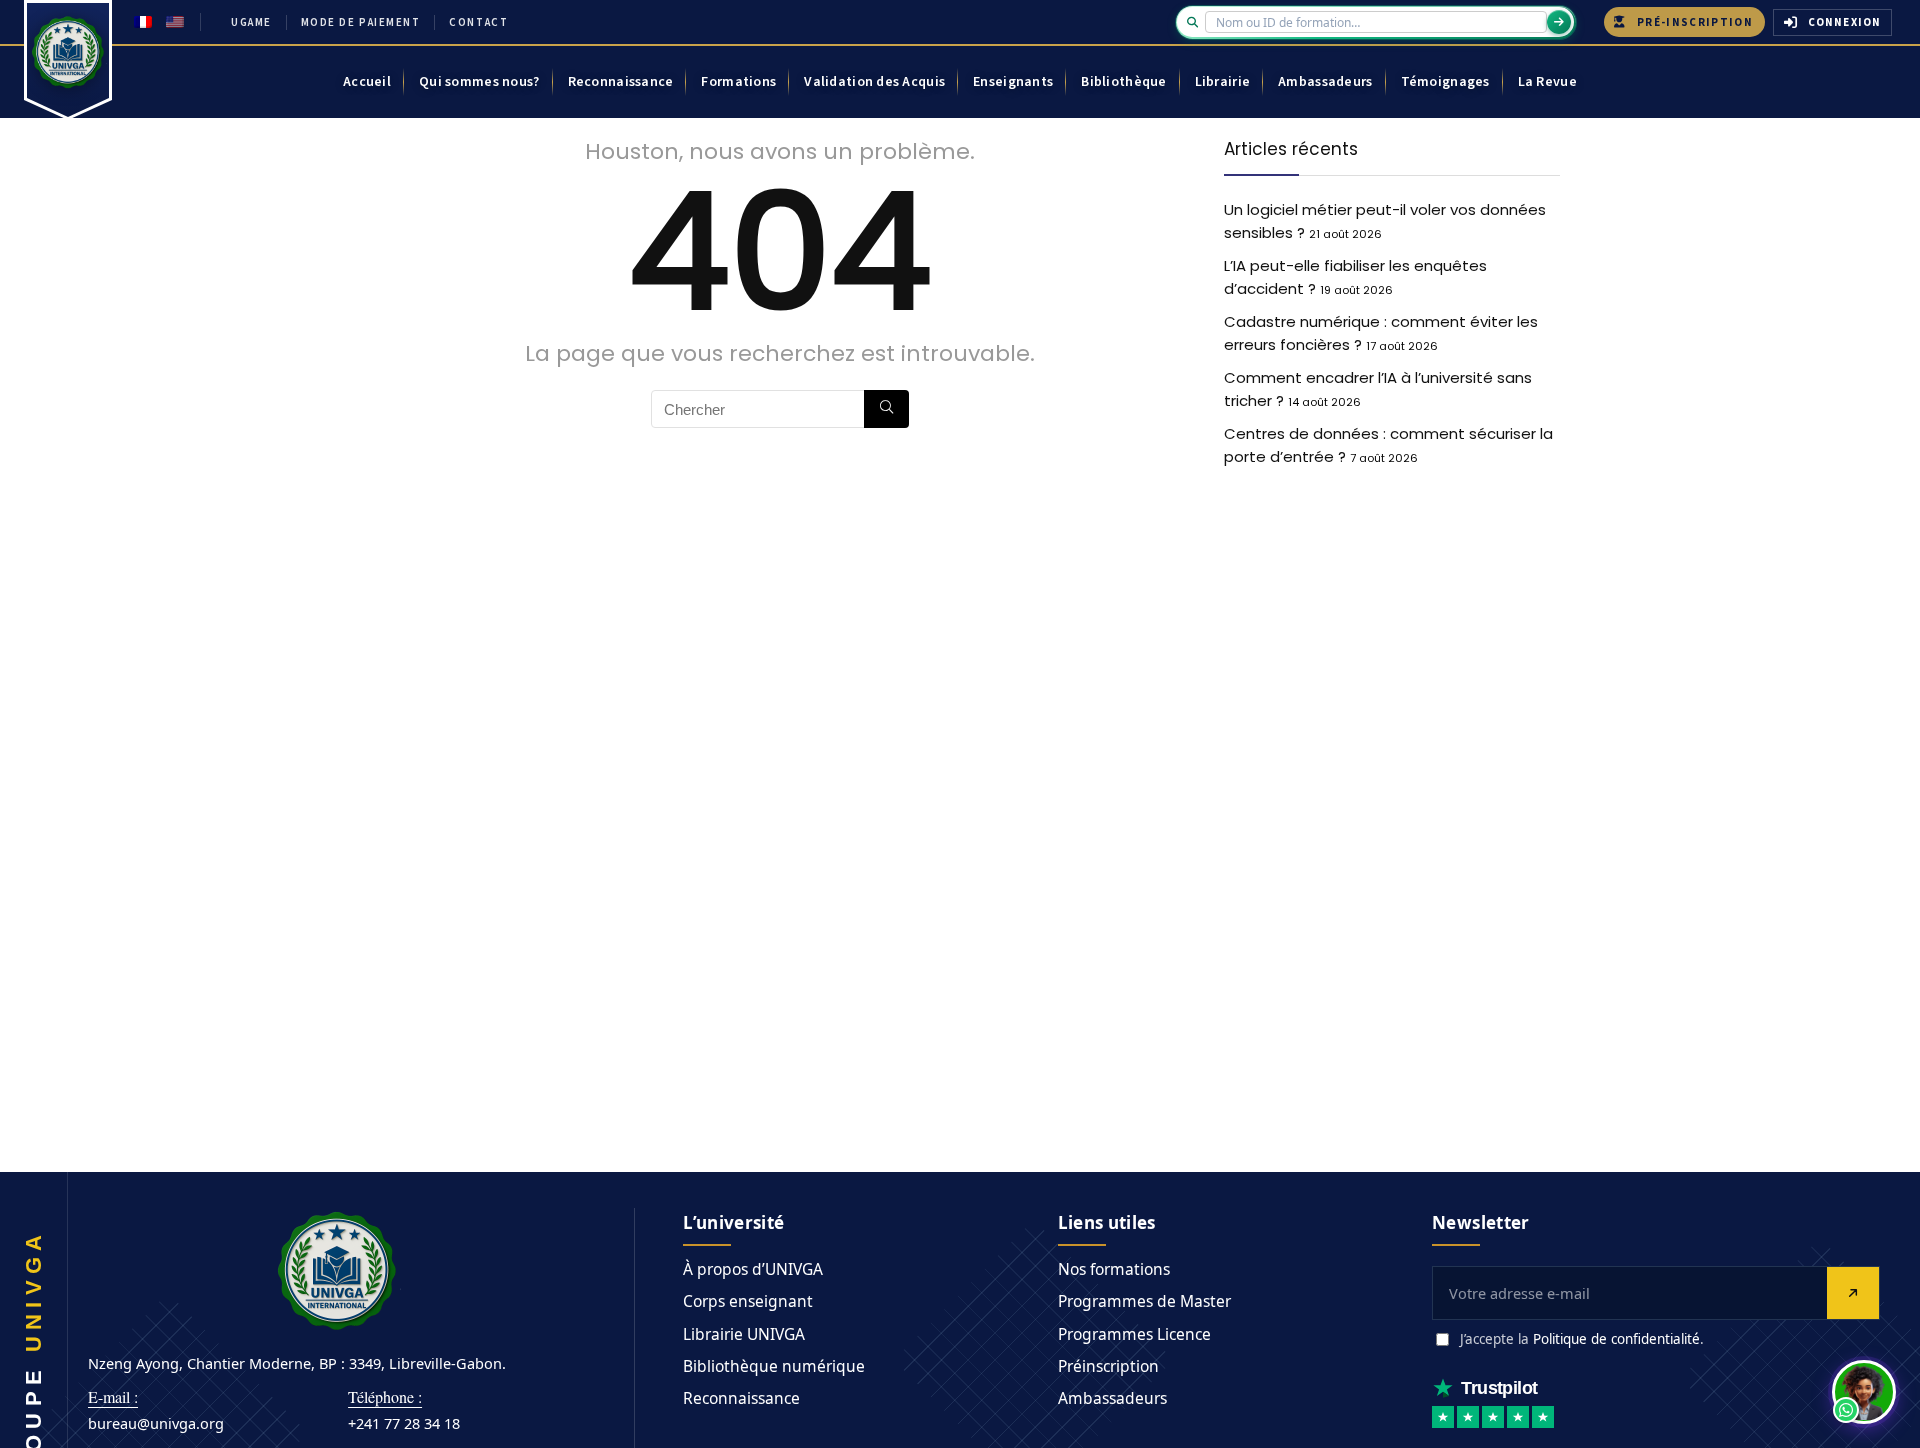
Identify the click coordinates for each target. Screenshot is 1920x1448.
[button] (1864, 1392)
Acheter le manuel (922, 808)
